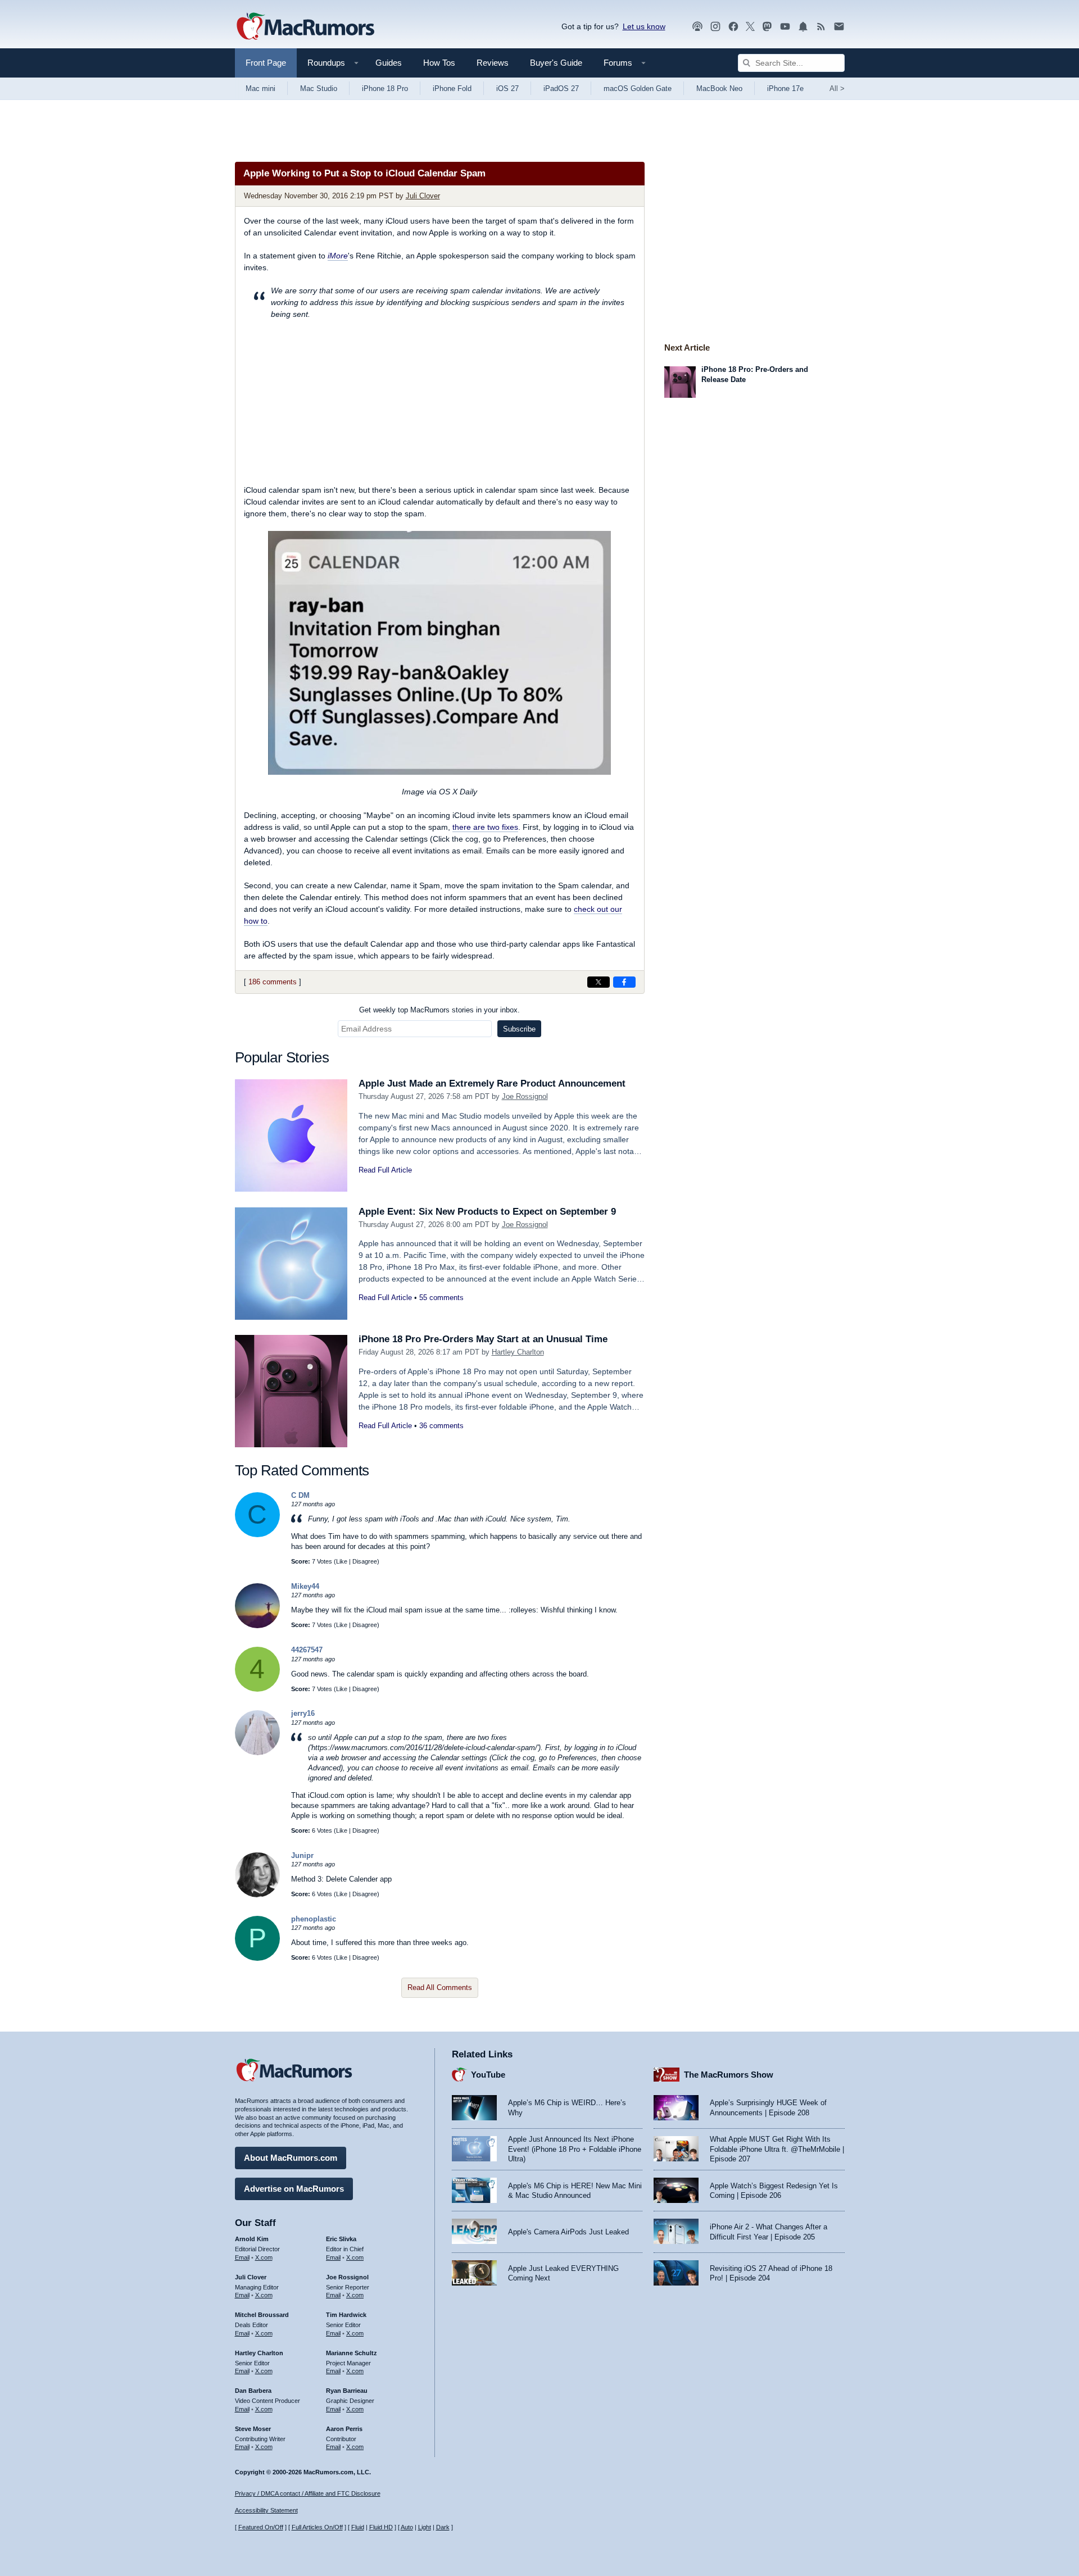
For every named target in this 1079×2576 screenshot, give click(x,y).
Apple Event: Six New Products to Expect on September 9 (487, 1212)
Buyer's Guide (556, 63)
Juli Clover (423, 196)
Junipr (302, 1855)
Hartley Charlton (518, 1352)
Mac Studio (319, 88)
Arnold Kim (252, 2239)
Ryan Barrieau (347, 2391)
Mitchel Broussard (262, 2315)
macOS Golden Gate (638, 88)
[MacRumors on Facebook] (733, 27)
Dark (443, 2527)
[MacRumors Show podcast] (697, 27)
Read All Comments (440, 1987)
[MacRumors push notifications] (803, 27)
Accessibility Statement (266, 2510)
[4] (257, 1689)
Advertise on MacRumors (294, 2189)
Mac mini (260, 88)
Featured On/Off (261, 2527)
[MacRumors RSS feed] (821, 27)
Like (342, 1561)
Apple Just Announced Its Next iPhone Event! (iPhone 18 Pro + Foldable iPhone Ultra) (575, 2149)
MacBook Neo (719, 88)
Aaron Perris (344, 2429)
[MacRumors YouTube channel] (785, 27)
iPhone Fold (452, 88)
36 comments (441, 1426)
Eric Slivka (341, 2239)
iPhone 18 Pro (385, 88)
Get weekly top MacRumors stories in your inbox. (439, 1010)
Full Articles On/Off (317, 2527)
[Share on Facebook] (624, 982)
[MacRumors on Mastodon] (767, 27)
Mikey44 (305, 1586)
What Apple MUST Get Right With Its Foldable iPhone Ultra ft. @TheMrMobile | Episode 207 (777, 2149)
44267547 (307, 1650)
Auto (407, 2527)
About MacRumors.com (291, 2158)
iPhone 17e (785, 88)
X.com (264, 2257)
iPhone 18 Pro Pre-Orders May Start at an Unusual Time (483, 1339)
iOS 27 (507, 88)
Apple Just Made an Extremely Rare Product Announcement (492, 1083)
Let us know (644, 26)
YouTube (488, 2075)
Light (425, 2527)
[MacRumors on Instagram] (715, 27)
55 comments (441, 1298)
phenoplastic (314, 1919)
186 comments (273, 982)
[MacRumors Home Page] (305, 27)
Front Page (266, 63)
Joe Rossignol (525, 1096)
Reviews (493, 63)
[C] (257, 1535)
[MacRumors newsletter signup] (839, 27)
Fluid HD (381, 2527)
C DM (300, 1495)
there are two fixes (485, 827)
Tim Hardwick (346, 2315)
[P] (257, 1958)
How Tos (439, 63)
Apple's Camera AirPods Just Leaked (568, 2232)
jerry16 (303, 1713)
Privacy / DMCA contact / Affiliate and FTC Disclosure (308, 2493)
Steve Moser (253, 2429)
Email (242, 2257)
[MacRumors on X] (750, 27)
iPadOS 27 (561, 88)
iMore (338, 256)
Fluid (358, 2527)
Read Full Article (385, 1170)
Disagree (365, 1561)
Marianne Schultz (352, 2353)
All (837, 88)
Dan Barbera (253, 2391)
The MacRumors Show (729, 2075)
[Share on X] (599, 982)
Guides (389, 63)
